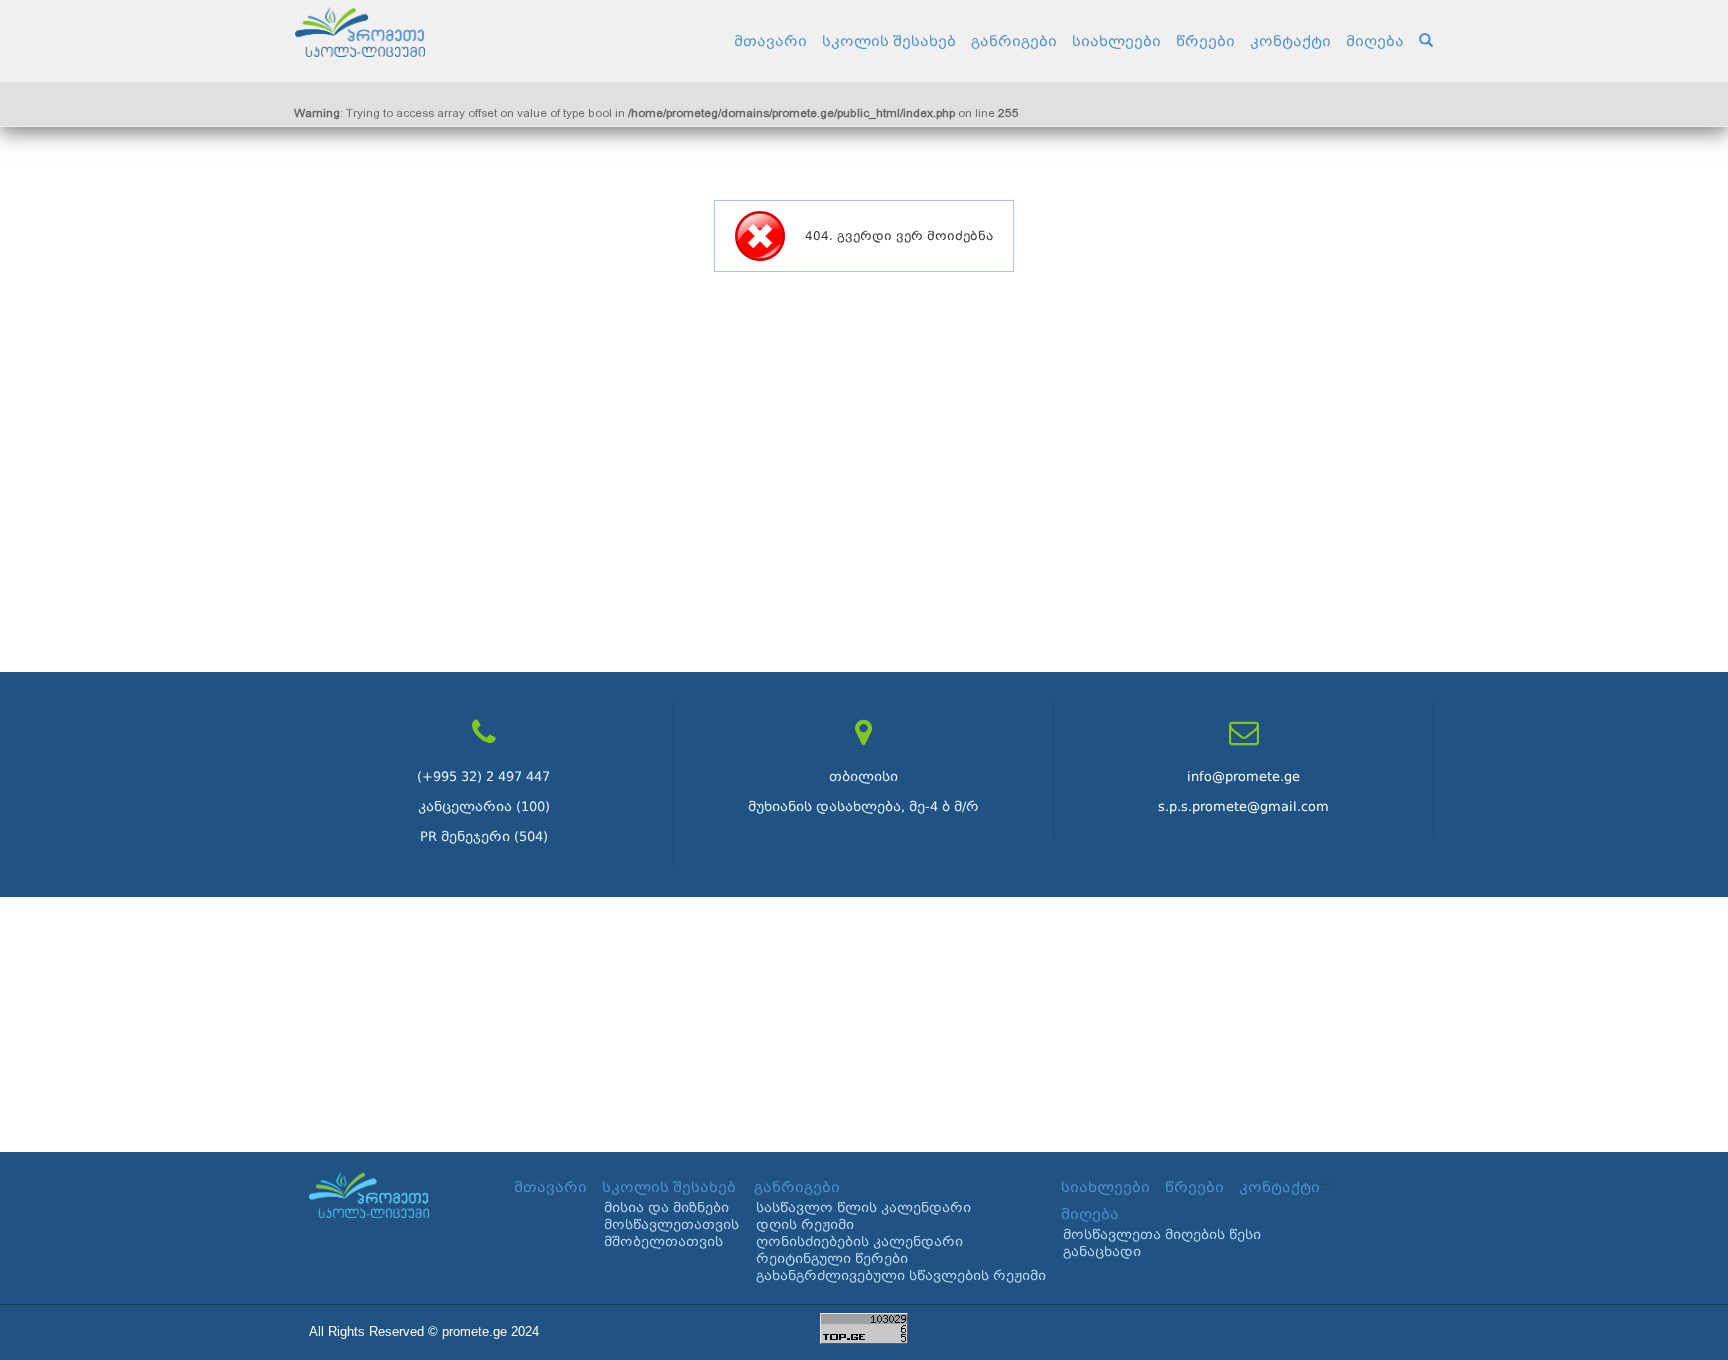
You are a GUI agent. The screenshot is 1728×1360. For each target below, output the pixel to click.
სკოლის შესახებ (889, 41)
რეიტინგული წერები (832, 1258)
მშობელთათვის (663, 1241)
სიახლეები (1116, 41)
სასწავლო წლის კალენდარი (863, 1207)
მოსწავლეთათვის (671, 1224)
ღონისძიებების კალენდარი (859, 1241)
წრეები (1205, 41)
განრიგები (1014, 41)
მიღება (1375, 41)
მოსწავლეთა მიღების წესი (1162, 1234)
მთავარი (770, 41)
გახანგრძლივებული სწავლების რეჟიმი (901, 1275)
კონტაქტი (1290, 41)
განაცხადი (1102, 1251)
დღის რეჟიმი (805, 1224)
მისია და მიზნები (666, 1207)
